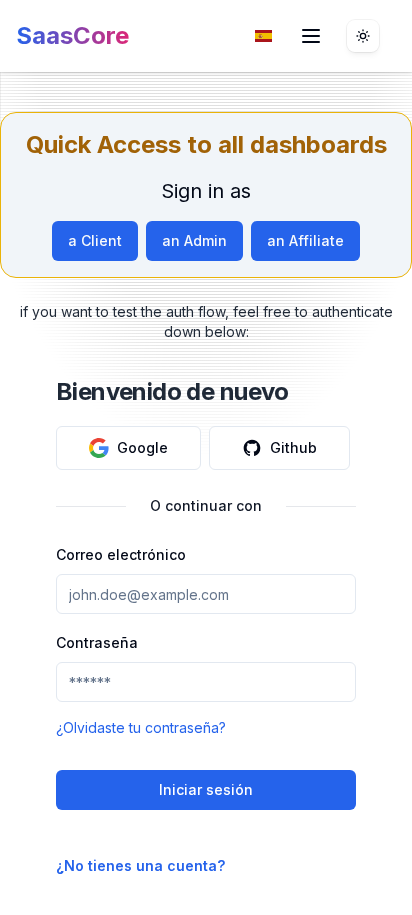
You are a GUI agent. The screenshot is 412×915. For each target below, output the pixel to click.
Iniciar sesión (206, 789)
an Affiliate (305, 240)
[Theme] (363, 36)
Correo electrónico (121, 554)
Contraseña (97, 642)
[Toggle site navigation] (311, 36)
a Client (95, 240)
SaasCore (72, 35)
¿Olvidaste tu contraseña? (141, 727)
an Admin (194, 240)
